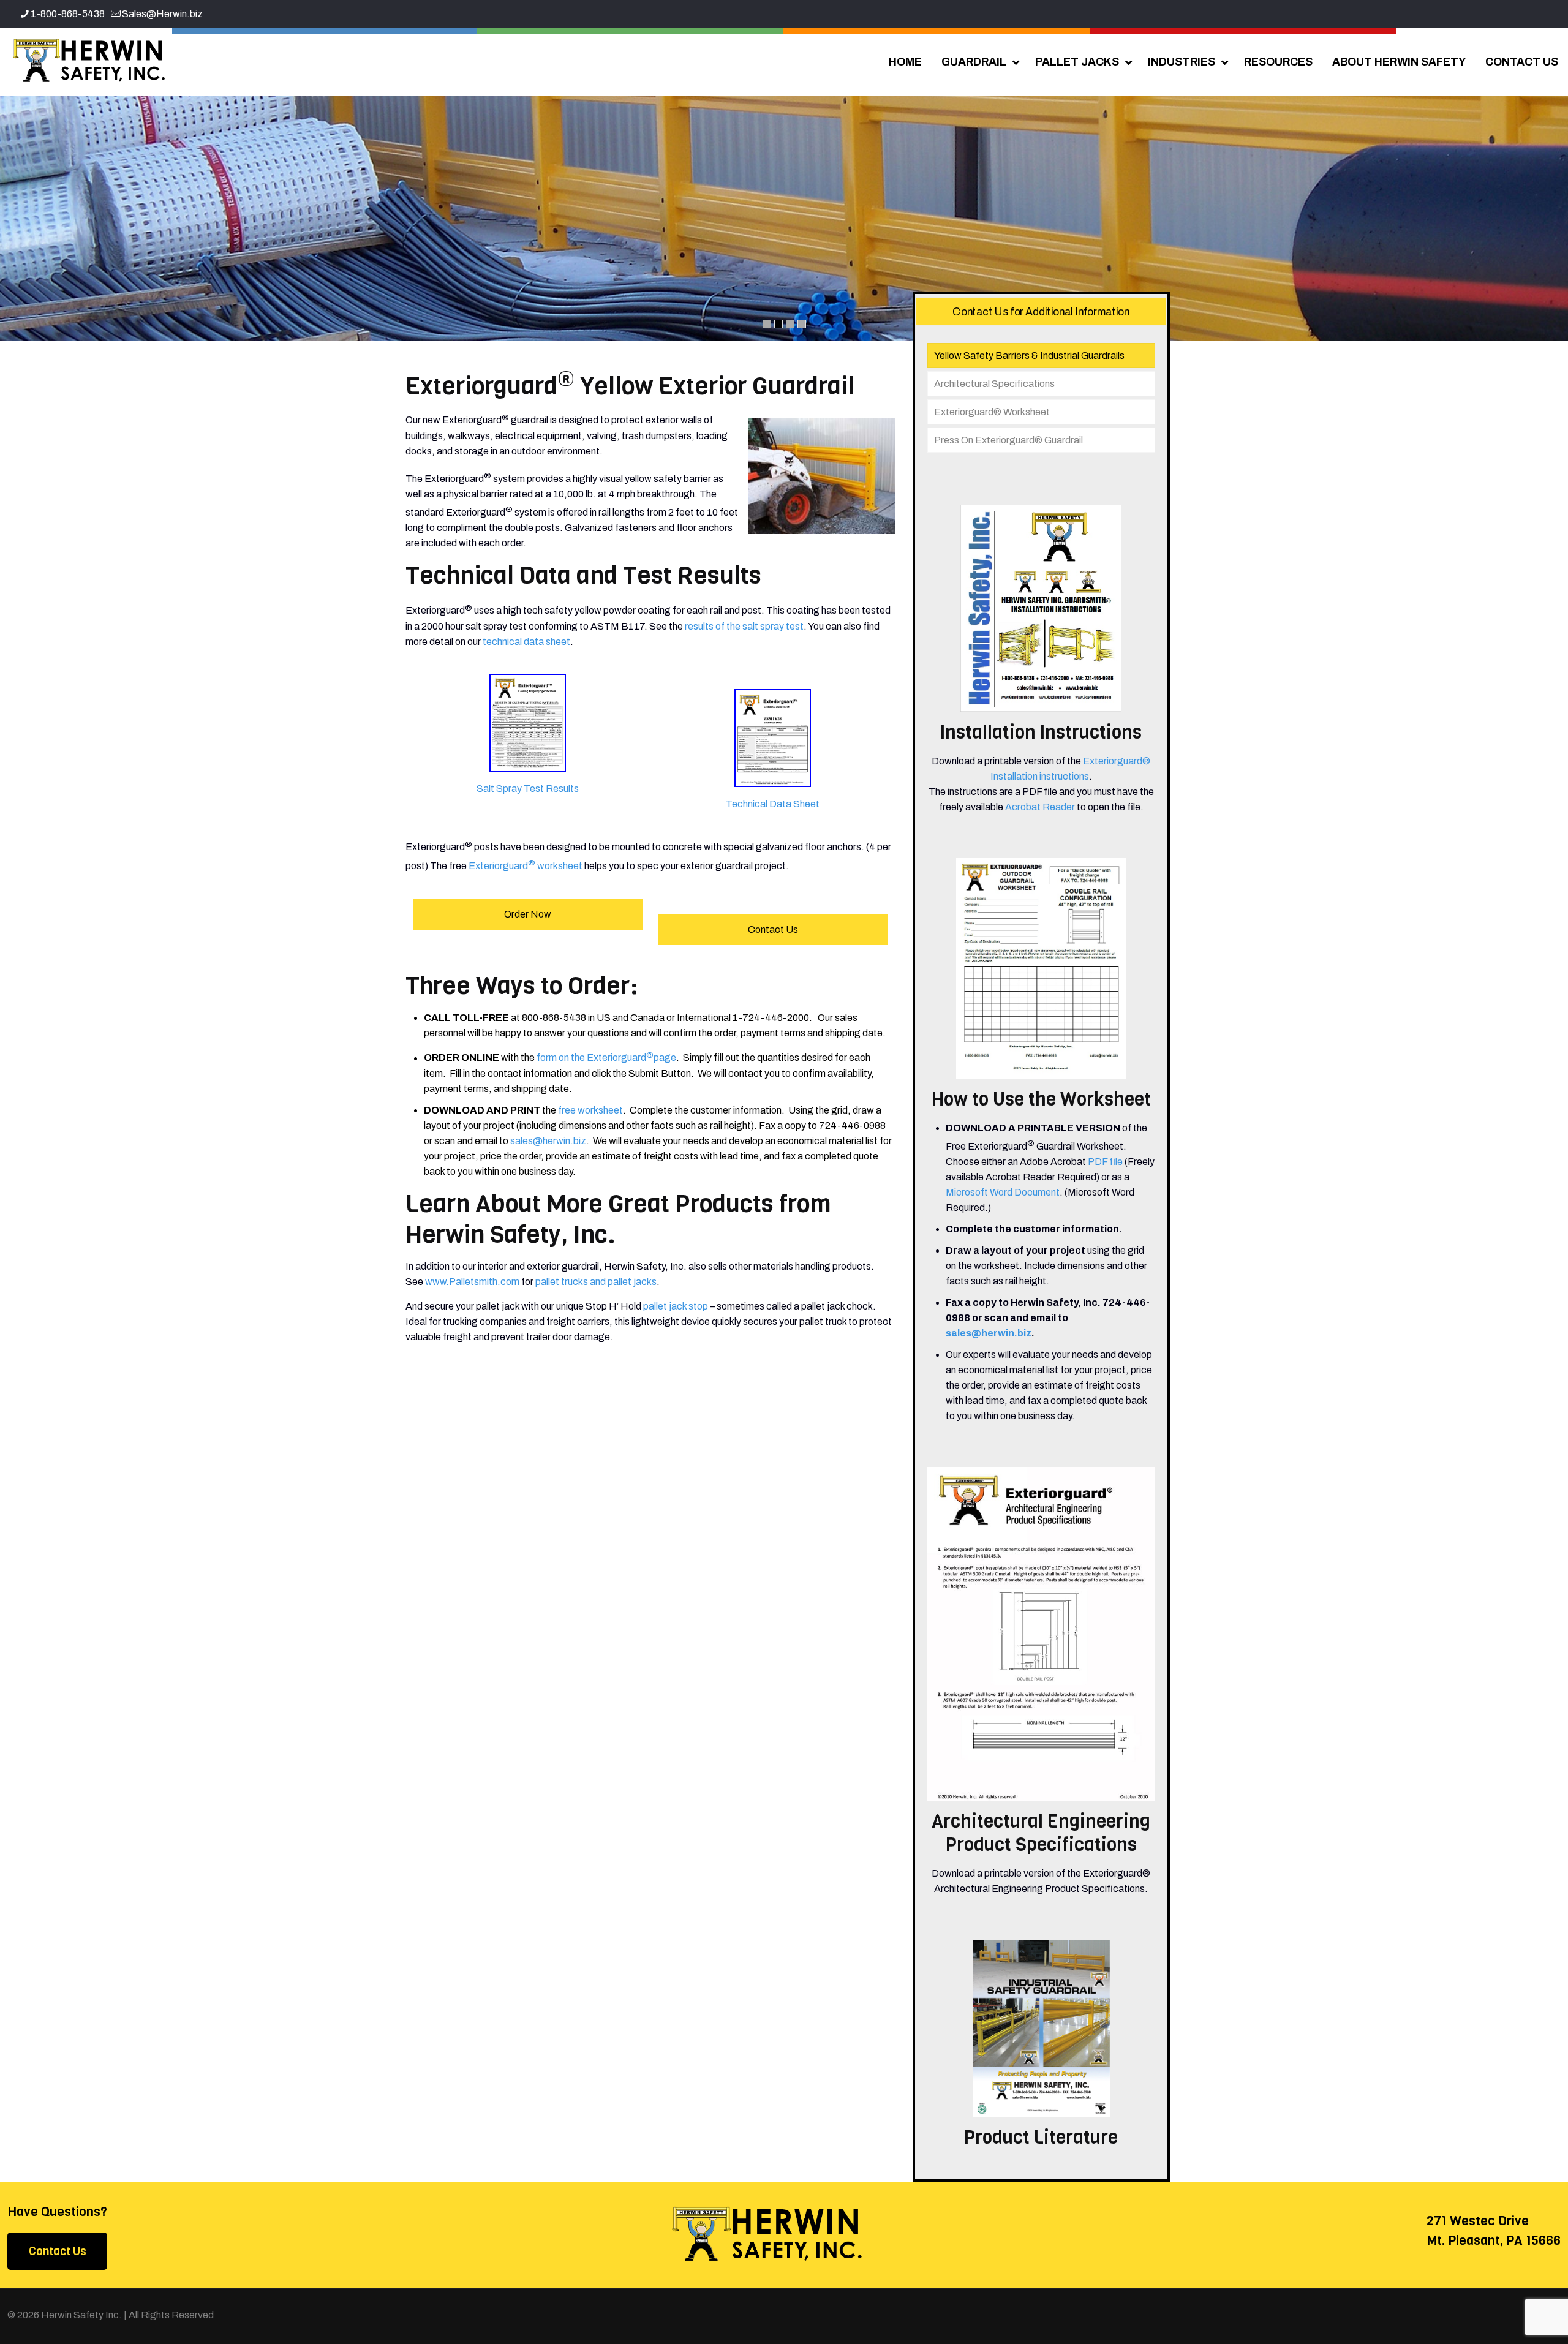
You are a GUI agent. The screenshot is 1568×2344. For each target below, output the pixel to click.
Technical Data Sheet (773, 804)
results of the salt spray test (744, 626)
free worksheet (590, 1110)
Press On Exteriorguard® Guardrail (1008, 440)
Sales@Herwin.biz (162, 14)
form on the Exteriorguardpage (606, 1058)
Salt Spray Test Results (528, 789)
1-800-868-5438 (68, 14)
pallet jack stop (676, 1306)
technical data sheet (526, 642)
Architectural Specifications (994, 384)
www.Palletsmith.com (472, 1282)
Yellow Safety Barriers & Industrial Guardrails (1029, 356)
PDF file (1105, 1162)
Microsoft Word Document (1003, 1192)
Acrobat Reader (1040, 807)
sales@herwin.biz (548, 1141)
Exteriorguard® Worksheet (992, 412)
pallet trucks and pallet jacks (596, 1282)
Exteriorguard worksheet (526, 866)
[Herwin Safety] (89, 61)
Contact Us (58, 2251)
